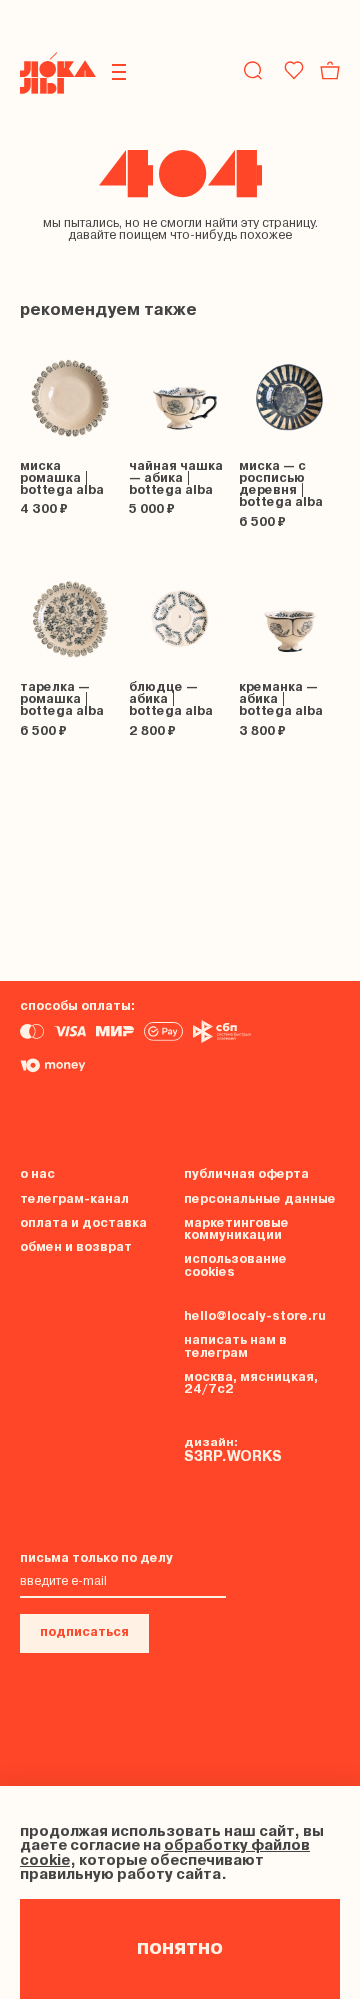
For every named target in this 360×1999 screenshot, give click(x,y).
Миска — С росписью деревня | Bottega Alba (281, 485)
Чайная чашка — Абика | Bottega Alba (176, 478)
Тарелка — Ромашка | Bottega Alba (62, 699)
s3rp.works (233, 1457)
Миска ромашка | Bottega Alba (62, 478)
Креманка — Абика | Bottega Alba (281, 699)
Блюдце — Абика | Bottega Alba (171, 699)
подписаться (84, 1632)
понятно (180, 1949)
